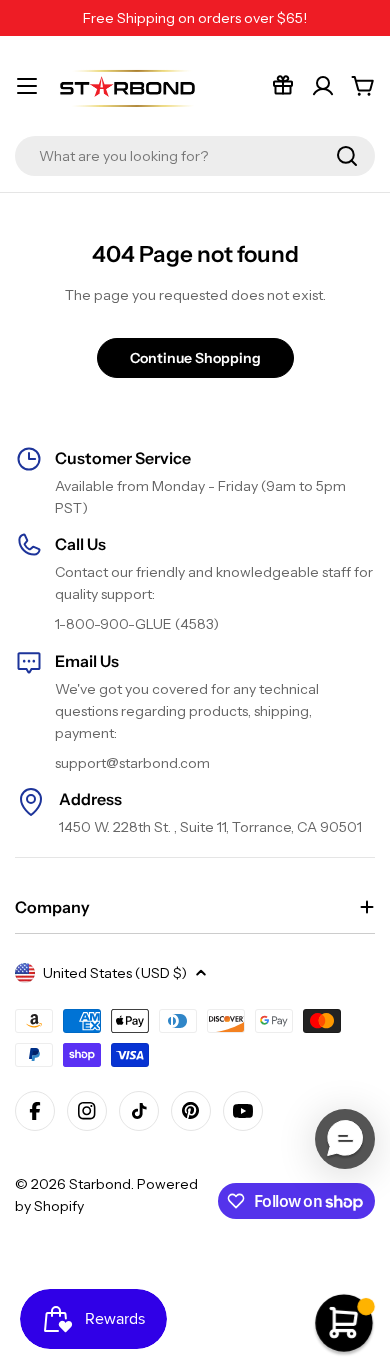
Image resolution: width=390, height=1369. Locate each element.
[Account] (323, 86)
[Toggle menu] (27, 86)
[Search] (347, 156)
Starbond (100, 1184)
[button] (345, 1139)
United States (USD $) (115, 973)
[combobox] (195, 156)
